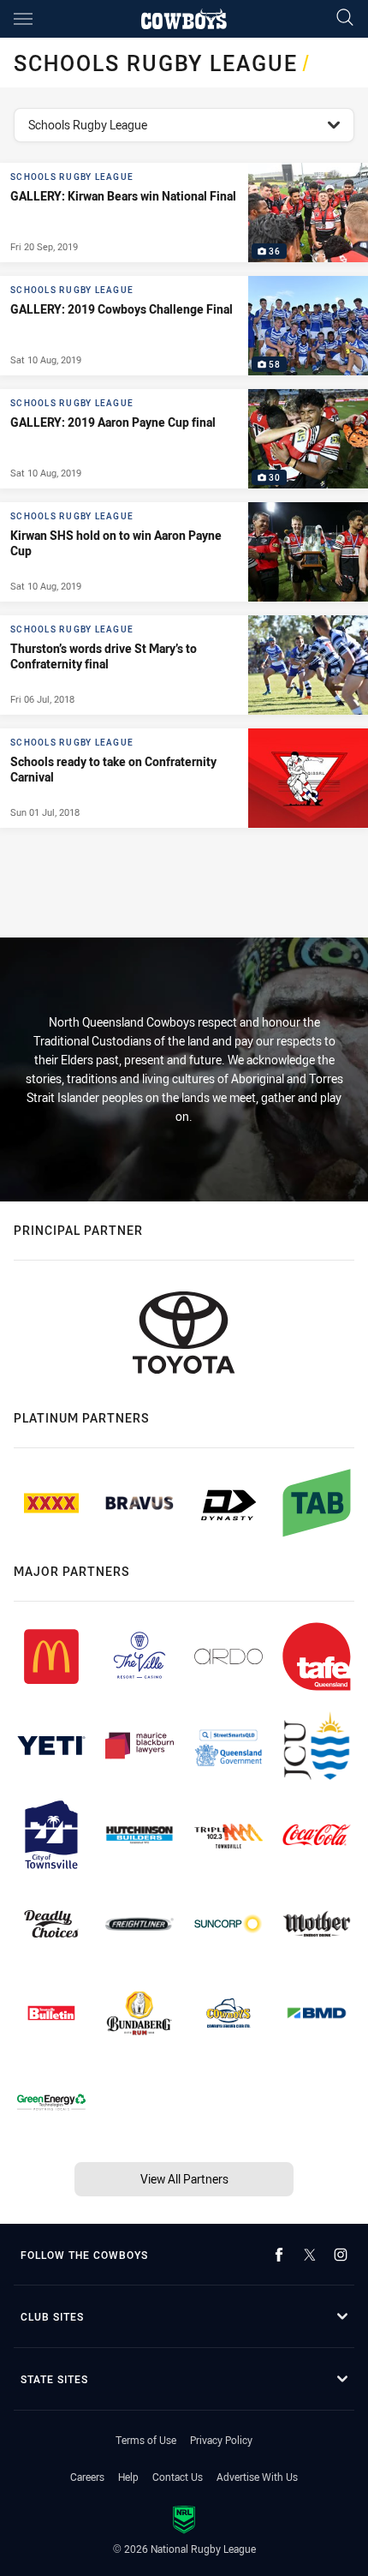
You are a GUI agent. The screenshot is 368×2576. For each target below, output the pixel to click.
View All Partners (184, 2179)
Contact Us (178, 2477)
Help (128, 2477)
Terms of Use (146, 2440)
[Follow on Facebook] (279, 2255)
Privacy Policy (221, 2440)
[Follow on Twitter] (310, 2255)
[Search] (345, 18)
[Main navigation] (23, 19)
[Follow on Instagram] (341, 2255)
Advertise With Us (257, 2477)
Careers (87, 2477)
